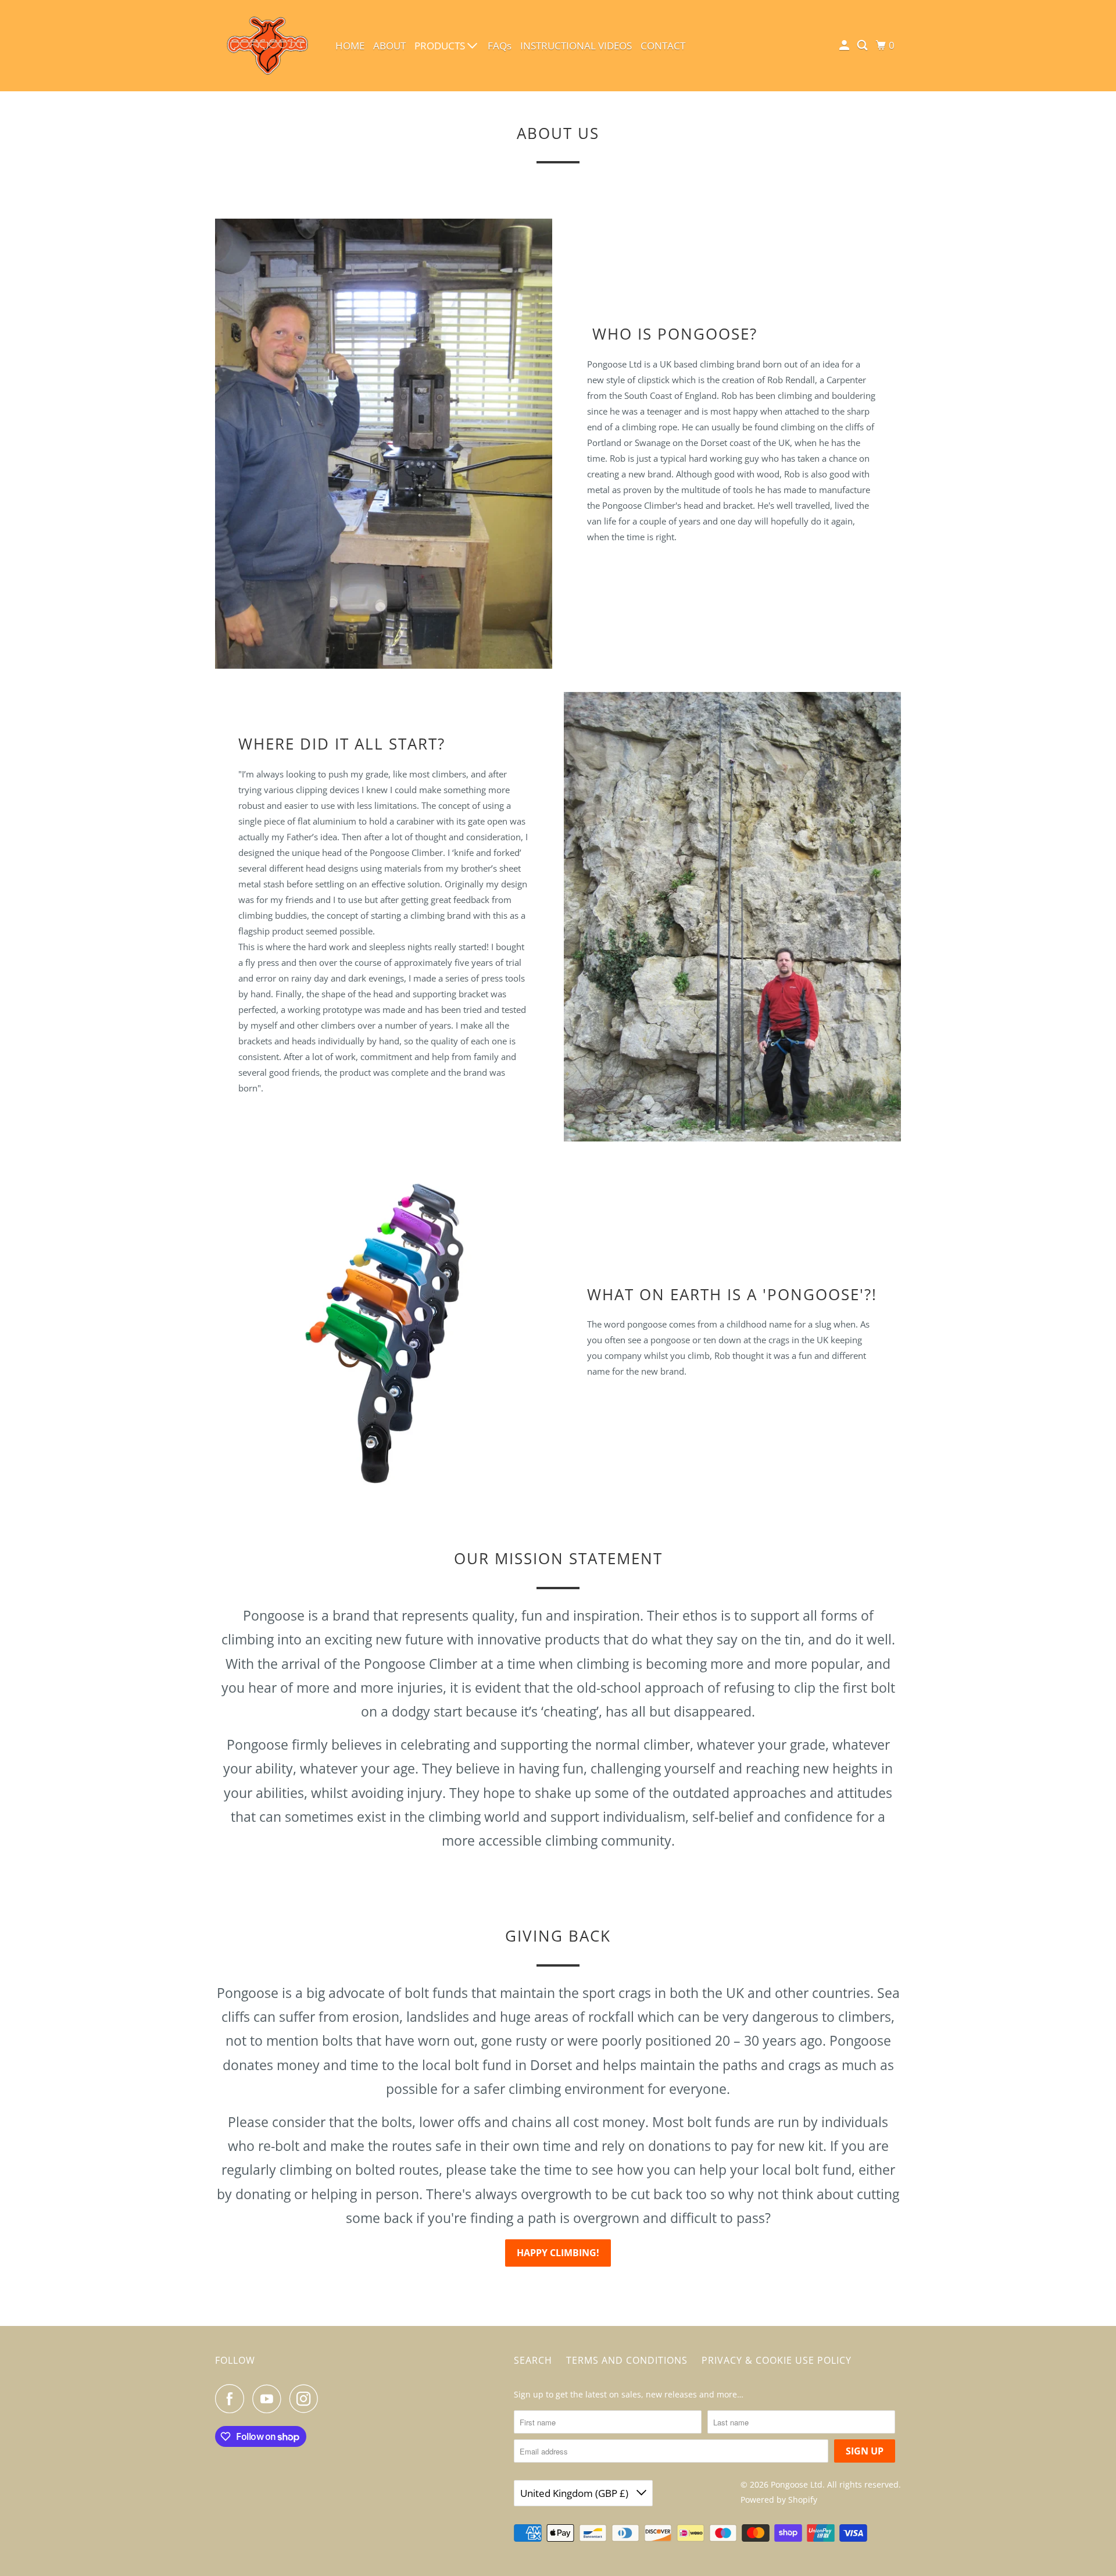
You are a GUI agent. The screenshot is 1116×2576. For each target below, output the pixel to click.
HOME (350, 46)
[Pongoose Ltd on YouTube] (270, 2399)
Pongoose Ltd (797, 2484)
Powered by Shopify (779, 2500)
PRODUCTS (441, 46)
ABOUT (389, 46)
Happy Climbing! (558, 2253)
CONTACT (663, 46)
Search (533, 2360)
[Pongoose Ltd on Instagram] (307, 2399)
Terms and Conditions (627, 2360)
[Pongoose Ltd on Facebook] (233, 2399)
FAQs (500, 46)
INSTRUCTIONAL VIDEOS (576, 46)
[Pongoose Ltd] (267, 46)
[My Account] (845, 45)
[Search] (863, 45)
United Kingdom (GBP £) (575, 2493)
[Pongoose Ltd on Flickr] (330, 2399)
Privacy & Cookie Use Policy (777, 2360)
